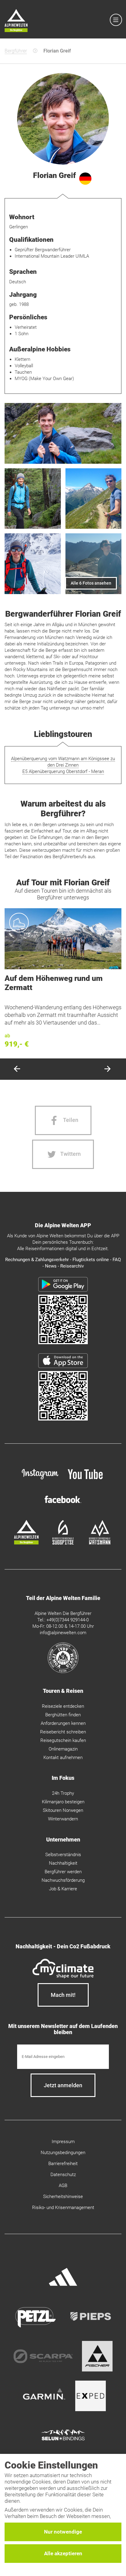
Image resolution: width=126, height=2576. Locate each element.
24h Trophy (63, 1793)
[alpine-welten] (26, 1543)
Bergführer (16, 51)
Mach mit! (63, 1995)
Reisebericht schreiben (63, 1732)
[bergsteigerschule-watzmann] (100, 1543)
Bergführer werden (63, 1872)
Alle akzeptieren (63, 2553)
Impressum (63, 2142)
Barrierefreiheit (63, 2164)
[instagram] (40, 1480)
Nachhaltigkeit (63, 1863)
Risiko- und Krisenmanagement (63, 2208)
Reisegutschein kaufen (63, 1740)
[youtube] (86, 1480)
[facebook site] (63, 1504)
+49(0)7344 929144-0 (68, 1620)
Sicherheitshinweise (63, 2197)
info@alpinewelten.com (63, 1633)
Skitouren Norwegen (63, 1810)
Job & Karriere (63, 1889)
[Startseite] (16, 22)
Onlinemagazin (63, 1749)
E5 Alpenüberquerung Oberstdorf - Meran (63, 771)
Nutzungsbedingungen (63, 2153)
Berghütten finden (63, 1715)
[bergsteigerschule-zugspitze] (63, 1543)
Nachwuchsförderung (63, 1880)
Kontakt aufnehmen (63, 1758)
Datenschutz (63, 2175)
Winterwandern (63, 1819)
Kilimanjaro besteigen (63, 1802)
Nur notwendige (63, 2532)
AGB (63, 2186)
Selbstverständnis (63, 1855)
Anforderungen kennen (63, 1723)
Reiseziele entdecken (63, 1706)
